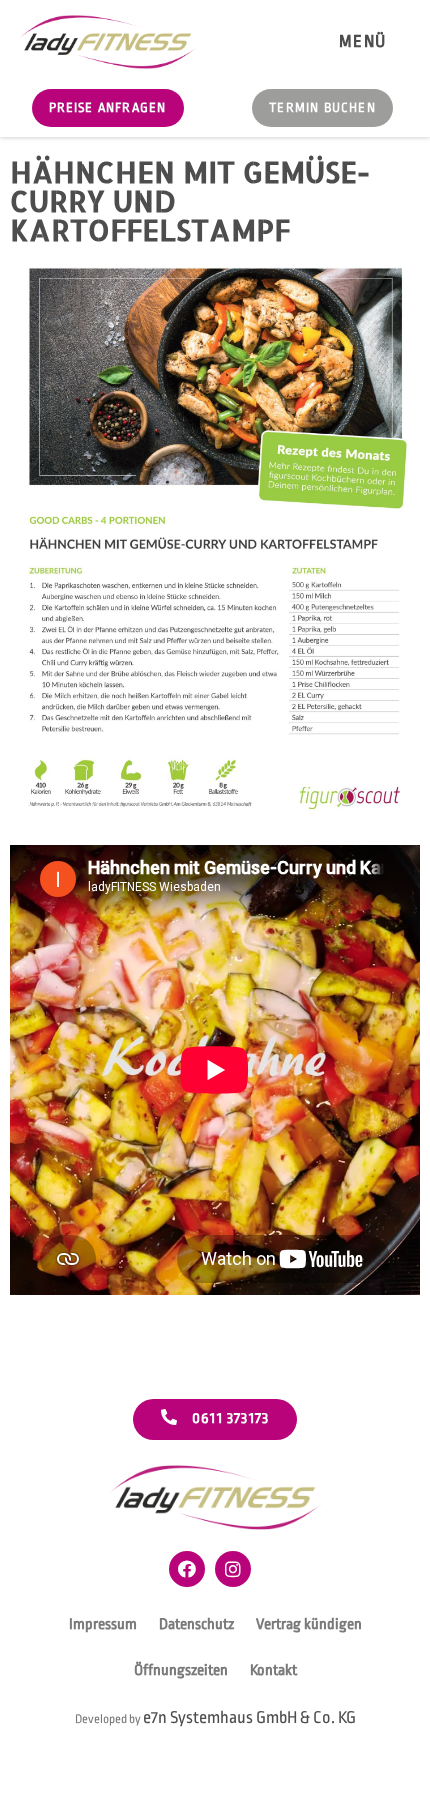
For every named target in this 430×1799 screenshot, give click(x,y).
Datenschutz (196, 1624)
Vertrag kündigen (309, 1624)
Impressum (103, 1624)
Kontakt (273, 1670)
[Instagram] (233, 1569)
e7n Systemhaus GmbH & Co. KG (249, 1717)
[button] (362, 41)
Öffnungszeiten (181, 1670)
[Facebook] (187, 1569)
